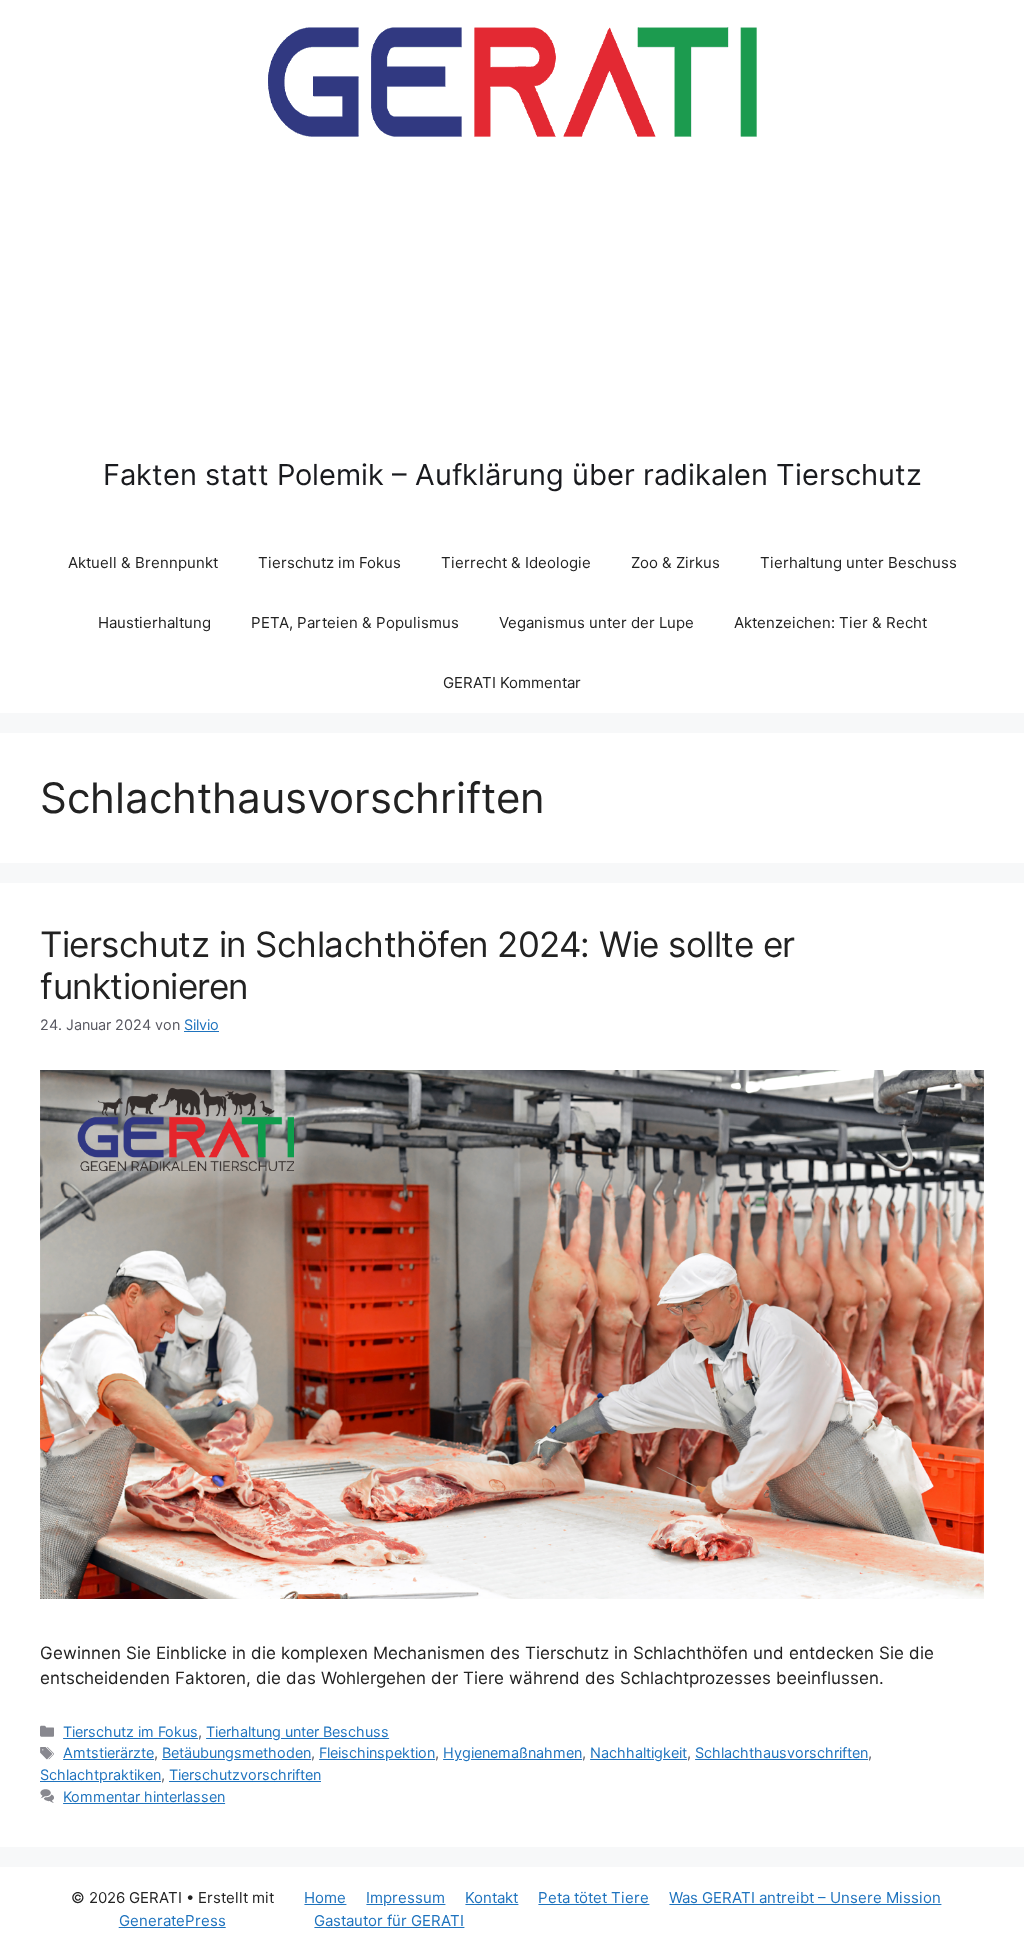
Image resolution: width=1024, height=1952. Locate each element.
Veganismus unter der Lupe (596, 622)
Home (325, 1897)
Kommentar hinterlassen (144, 1796)
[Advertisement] (512, 308)
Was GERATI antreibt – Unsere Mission (805, 1897)
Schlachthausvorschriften (781, 1752)
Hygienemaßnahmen (512, 1752)
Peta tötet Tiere (593, 1897)
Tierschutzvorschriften (245, 1774)
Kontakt (491, 1897)
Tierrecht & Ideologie (516, 562)
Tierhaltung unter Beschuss (858, 562)
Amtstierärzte (108, 1752)
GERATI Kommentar (512, 682)
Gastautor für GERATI (389, 1920)
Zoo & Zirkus (675, 562)
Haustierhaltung (154, 622)
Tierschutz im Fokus (329, 562)
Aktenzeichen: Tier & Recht (830, 622)
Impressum (405, 1897)
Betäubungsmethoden (236, 1752)
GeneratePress (172, 1920)
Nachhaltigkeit (638, 1752)
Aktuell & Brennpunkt (143, 562)
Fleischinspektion (377, 1752)
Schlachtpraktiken (100, 1774)
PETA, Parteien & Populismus (355, 622)
